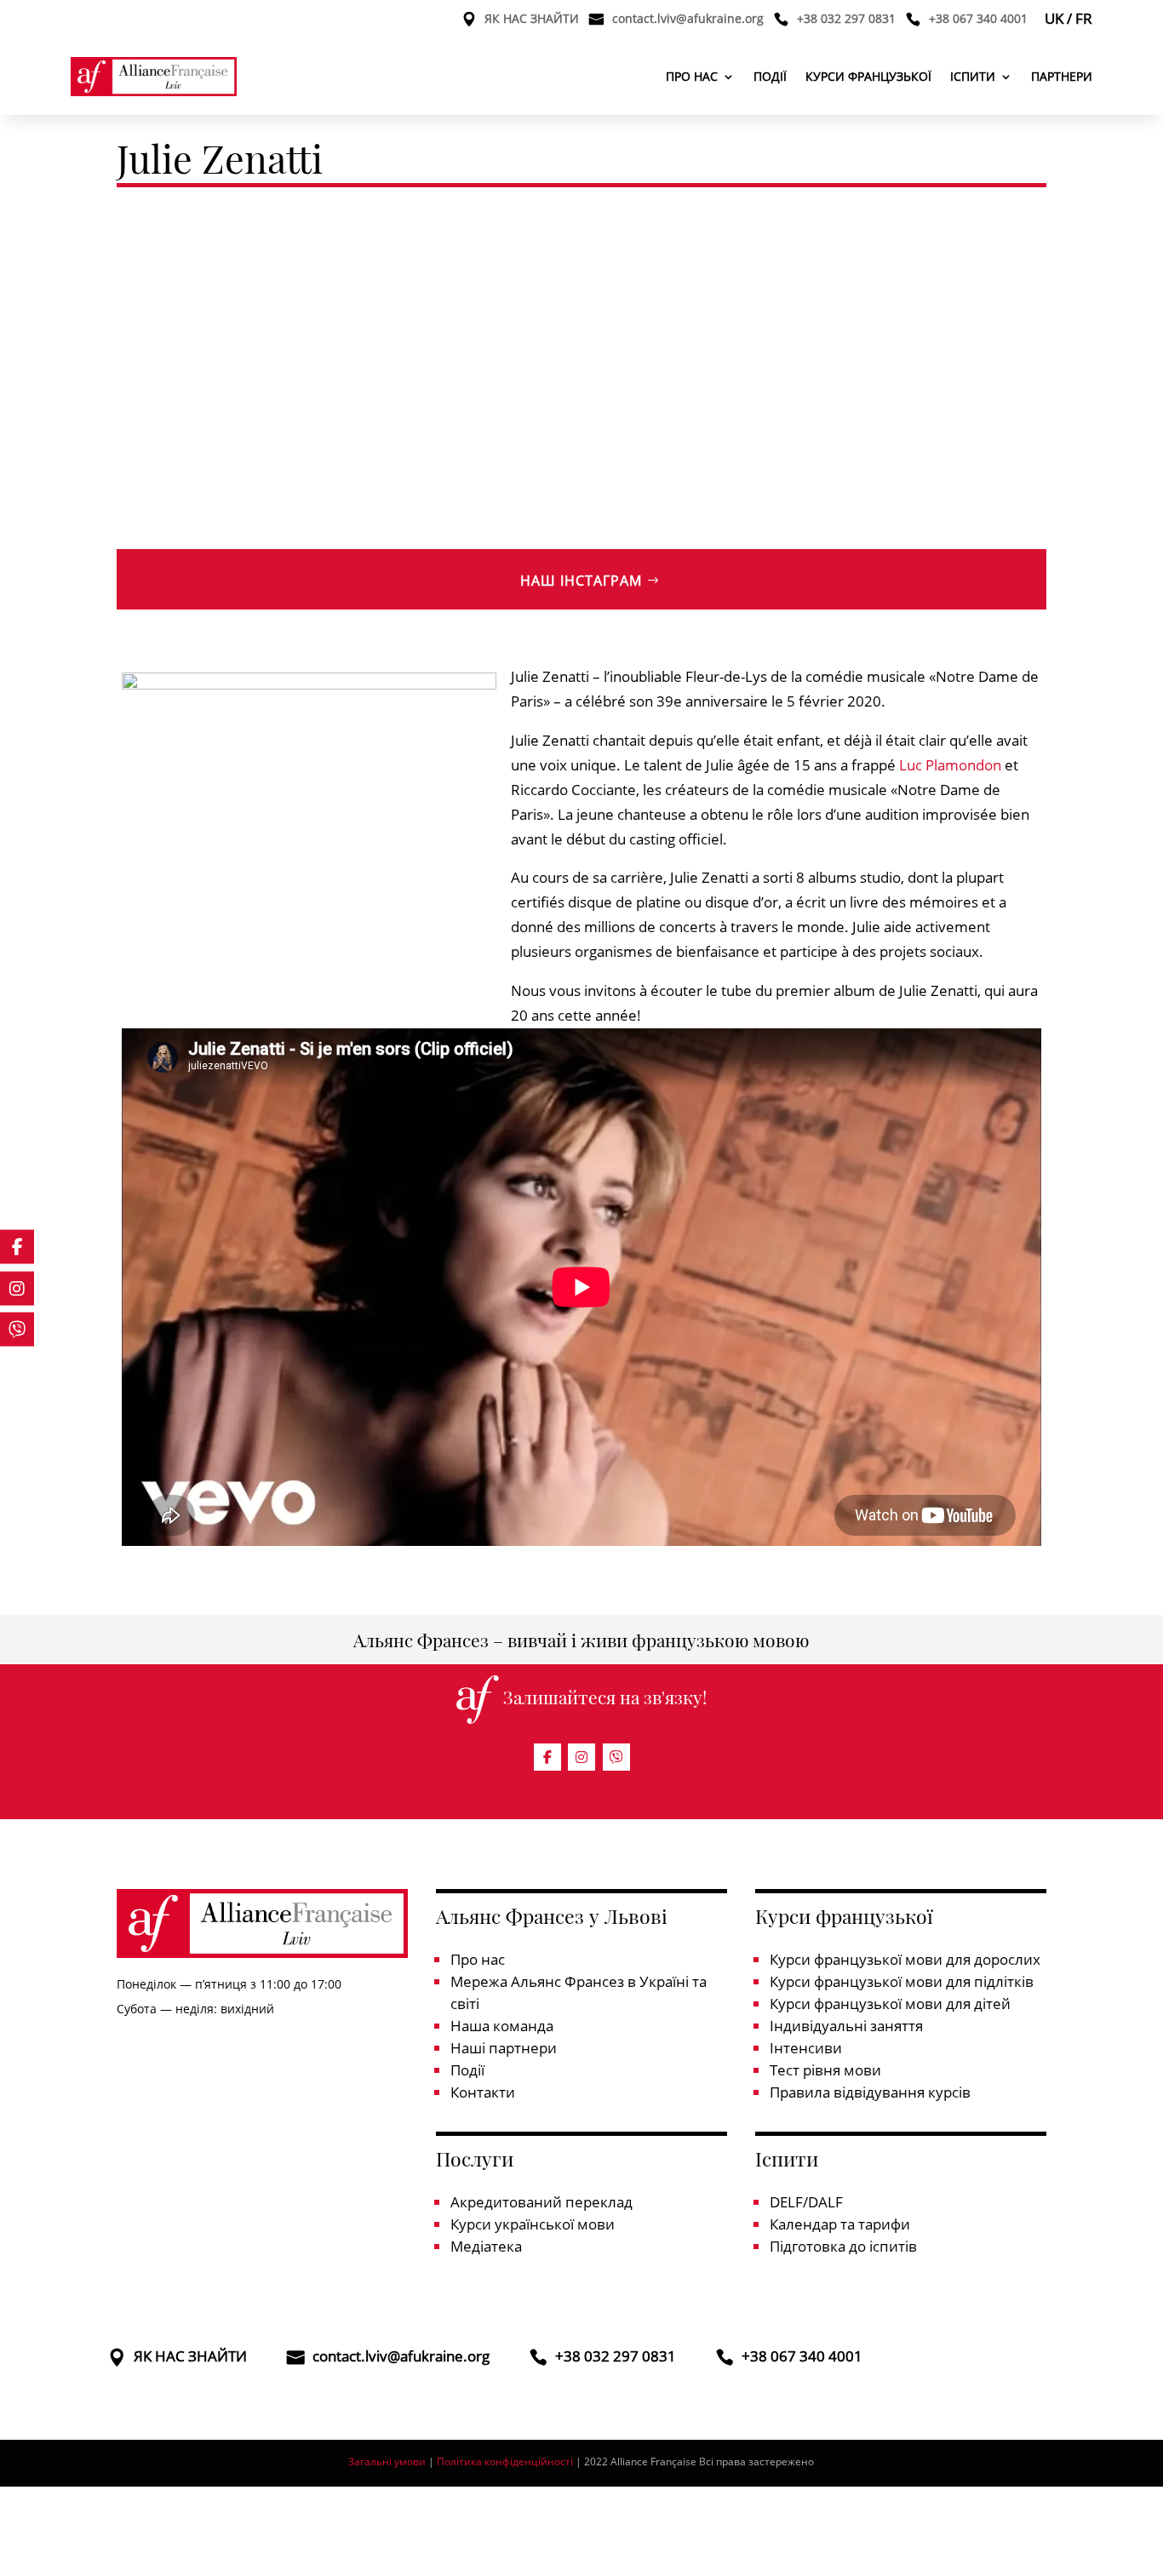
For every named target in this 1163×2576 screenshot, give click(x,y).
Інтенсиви (806, 2048)
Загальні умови (387, 2462)
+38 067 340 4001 (978, 20)
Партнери (1062, 76)
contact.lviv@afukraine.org (688, 20)
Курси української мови (533, 2224)
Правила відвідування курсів (870, 2092)
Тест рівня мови (825, 2070)
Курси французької (868, 76)
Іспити (973, 76)
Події (770, 76)
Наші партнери (504, 2048)
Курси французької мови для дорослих (905, 1959)
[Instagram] (581, 1757)
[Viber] (616, 1757)
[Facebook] (547, 1757)
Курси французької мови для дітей (890, 2004)
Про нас (692, 76)
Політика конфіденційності (506, 2462)
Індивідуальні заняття (846, 2026)
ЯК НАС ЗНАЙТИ (532, 20)
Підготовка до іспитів (843, 2246)
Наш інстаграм (581, 581)
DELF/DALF (806, 2202)
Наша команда (502, 2026)
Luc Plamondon (950, 765)
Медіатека (486, 2246)
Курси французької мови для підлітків (902, 1981)
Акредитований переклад (541, 2202)
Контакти (483, 2092)
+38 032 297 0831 (846, 20)
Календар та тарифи (840, 2224)
